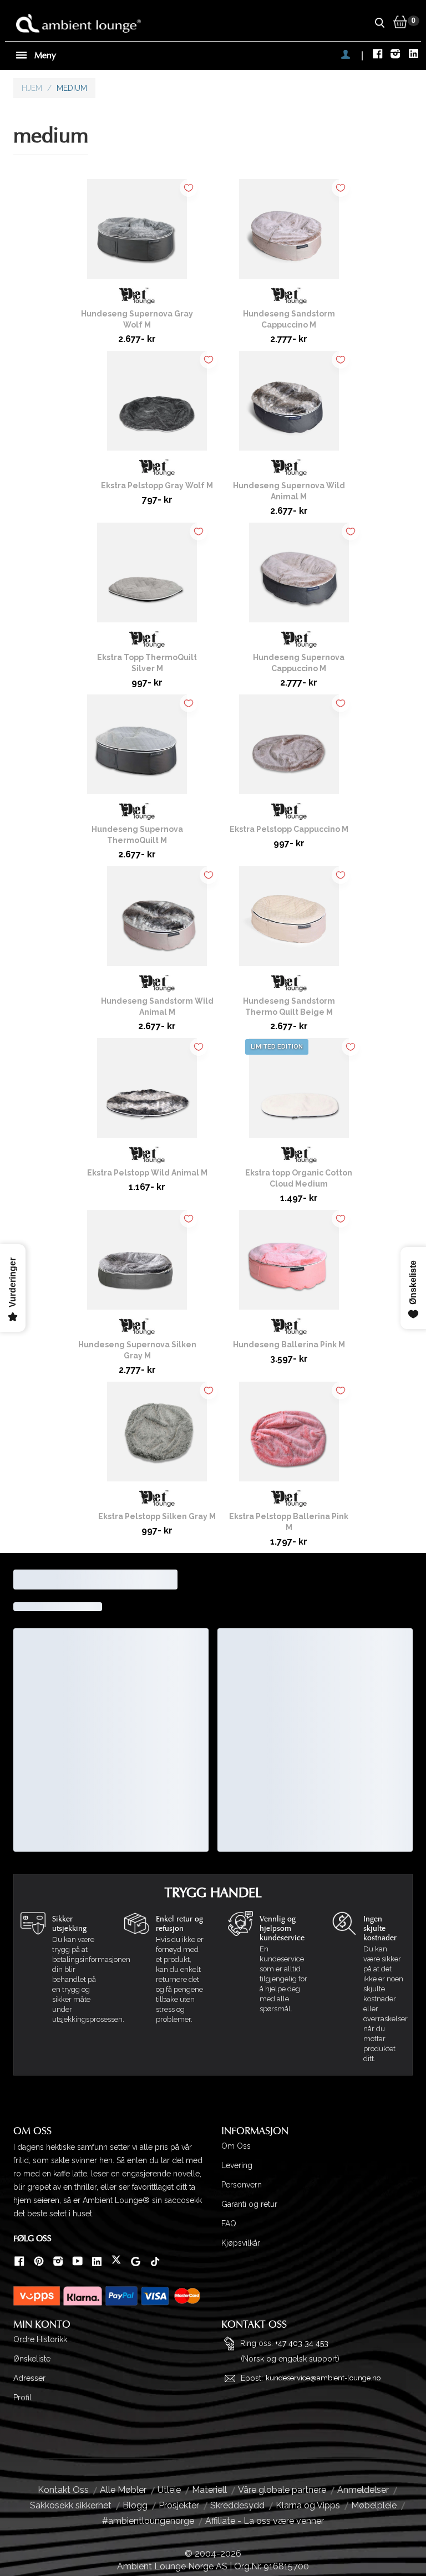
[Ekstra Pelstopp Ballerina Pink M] (289, 1436)
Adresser (29, 2378)
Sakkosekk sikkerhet (71, 2505)
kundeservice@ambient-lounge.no (323, 2378)
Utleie (169, 2490)
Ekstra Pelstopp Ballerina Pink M (289, 1522)
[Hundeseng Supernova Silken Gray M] (137, 1264)
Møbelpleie (374, 2505)
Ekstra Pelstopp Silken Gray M (157, 1516)
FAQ (229, 2224)
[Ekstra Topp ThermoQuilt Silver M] (147, 577)
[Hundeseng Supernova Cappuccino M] (299, 577)
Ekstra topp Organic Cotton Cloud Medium (299, 1178)
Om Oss (236, 2146)
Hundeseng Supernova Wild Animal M (289, 491)
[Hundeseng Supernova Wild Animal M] (289, 405)
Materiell (209, 2490)
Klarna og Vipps (308, 2505)
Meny (44, 55)
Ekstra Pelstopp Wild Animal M (147, 1173)
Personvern (242, 2185)
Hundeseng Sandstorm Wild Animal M (157, 1006)
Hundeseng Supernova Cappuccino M (299, 663)
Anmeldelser (363, 2490)
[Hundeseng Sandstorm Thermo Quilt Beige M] (289, 921)
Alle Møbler (123, 2490)
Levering (237, 2165)
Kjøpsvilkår (241, 2243)
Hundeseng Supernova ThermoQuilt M (137, 835)
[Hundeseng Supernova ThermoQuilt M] (137, 749)
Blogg (135, 2505)
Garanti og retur (249, 2204)
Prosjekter (179, 2505)
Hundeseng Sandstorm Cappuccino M (289, 319)
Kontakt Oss (63, 2490)
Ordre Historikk (40, 2339)
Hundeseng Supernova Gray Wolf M (137, 319)
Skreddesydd (237, 2505)
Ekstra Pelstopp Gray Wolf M (157, 485)
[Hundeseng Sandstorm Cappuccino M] (289, 233)
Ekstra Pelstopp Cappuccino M (289, 829)
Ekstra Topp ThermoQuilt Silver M (147, 663)
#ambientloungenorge (148, 2521)
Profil (22, 2398)
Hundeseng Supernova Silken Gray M (137, 1350)
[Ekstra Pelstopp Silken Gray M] (157, 1436)
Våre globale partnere (282, 2490)
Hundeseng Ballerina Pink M (289, 1345)
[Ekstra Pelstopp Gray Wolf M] (157, 405)
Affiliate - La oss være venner (265, 2521)
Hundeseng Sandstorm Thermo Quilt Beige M (289, 1006)
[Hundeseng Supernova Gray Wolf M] (137, 233)
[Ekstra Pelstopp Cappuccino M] (289, 749)
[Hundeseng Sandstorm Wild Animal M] (157, 921)
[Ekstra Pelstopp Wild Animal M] (147, 1092)
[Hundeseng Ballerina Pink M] (289, 1264)
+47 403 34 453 (302, 2343)
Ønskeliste (32, 2359)
